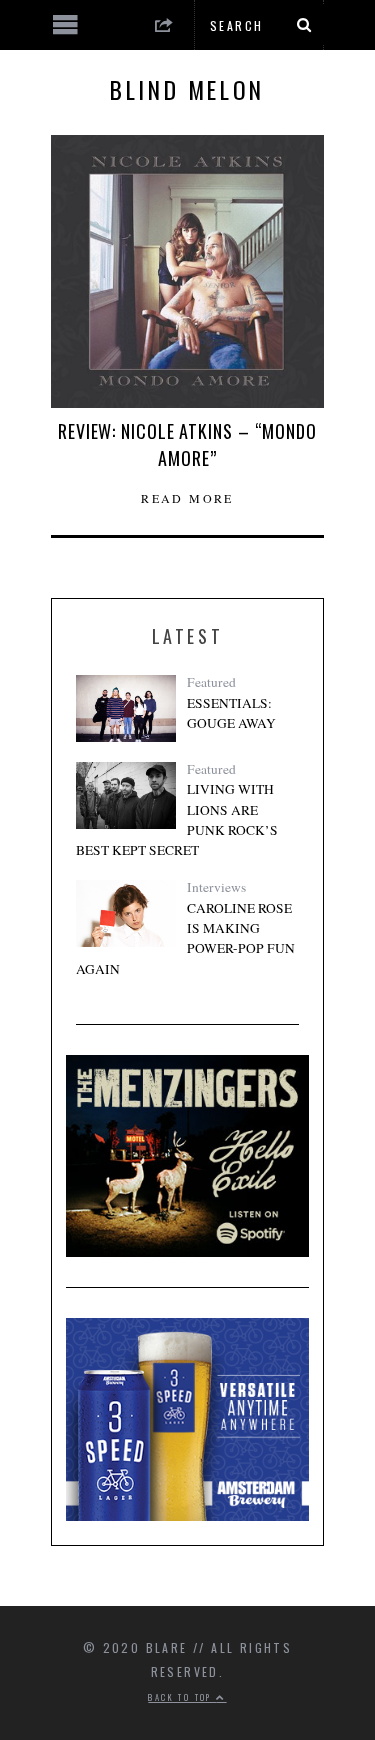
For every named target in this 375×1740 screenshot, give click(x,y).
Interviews (216, 887)
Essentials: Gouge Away (231, 713)
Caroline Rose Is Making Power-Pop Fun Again (185, 938)
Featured (211, 682)
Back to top (182, 1697)
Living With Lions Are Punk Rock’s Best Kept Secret (177, 819)
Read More (187, 498)
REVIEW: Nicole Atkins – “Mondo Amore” (187, 444)
